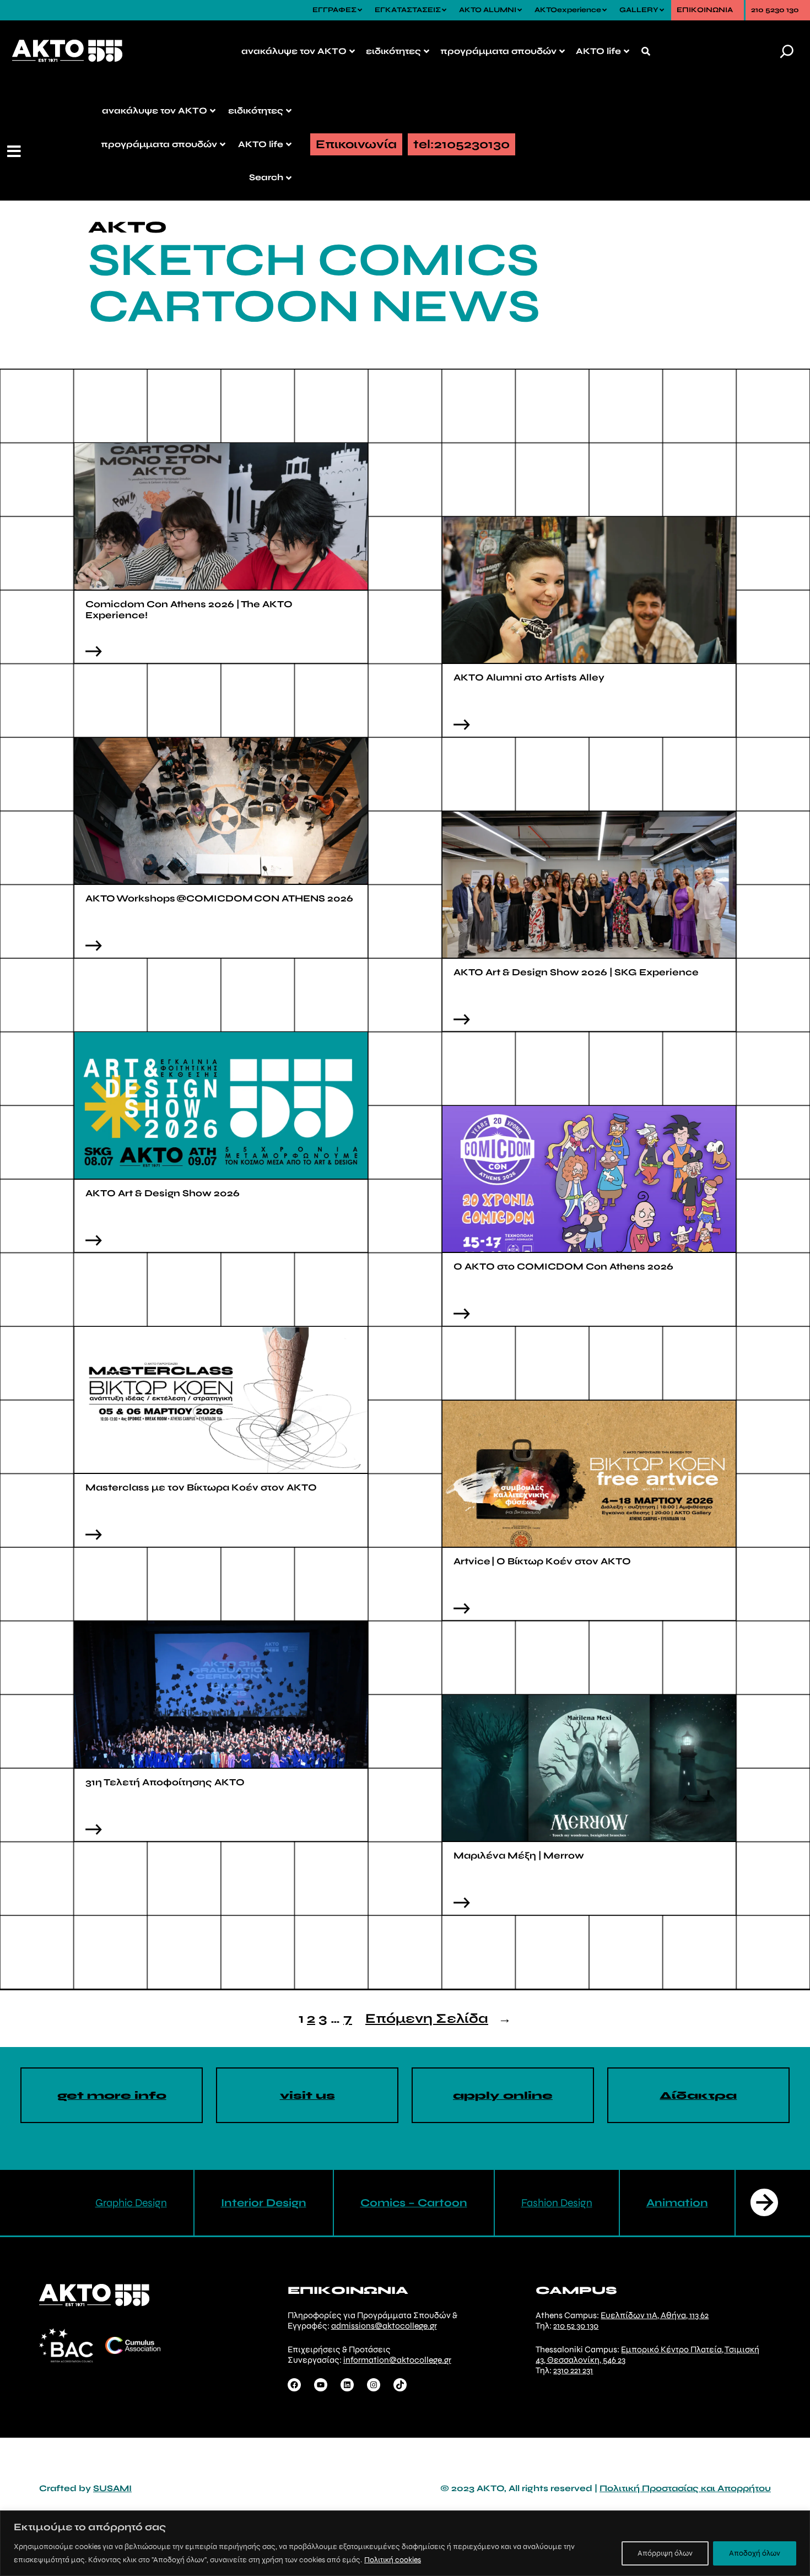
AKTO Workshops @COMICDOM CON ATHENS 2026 (220, 898)
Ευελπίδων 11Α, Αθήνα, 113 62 (655, 2315)
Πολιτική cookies (393, 2560)
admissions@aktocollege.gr (384, 2326)
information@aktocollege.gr (397, 2360)
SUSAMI (112, 2488)
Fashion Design (557, 2203)
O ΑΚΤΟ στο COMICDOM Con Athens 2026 (563, 1267)
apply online (503, 2096)
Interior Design (264, 2203)
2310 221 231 (573, 2370)
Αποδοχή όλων (755, 2553)
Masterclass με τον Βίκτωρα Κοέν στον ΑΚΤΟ (201, 1487)
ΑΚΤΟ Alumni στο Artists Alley (530, 677)
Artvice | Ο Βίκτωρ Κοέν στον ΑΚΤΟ (542, 1561)
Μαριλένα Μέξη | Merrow (519, 1856)
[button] (15, 152)
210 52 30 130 (576, 2326)
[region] (405, 2543)
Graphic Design (131, 2203)
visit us (307, 2096)
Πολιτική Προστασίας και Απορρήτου (685, 2488)
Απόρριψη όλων (665, 2553)
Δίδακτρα (698, 2096)
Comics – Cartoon (414, 2203)
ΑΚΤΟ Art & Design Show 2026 (164, 1193)
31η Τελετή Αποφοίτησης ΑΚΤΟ (165, 1782)
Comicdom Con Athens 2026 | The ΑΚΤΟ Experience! (189, 610)
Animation (677, 2203)
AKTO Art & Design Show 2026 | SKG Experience (576, 972)
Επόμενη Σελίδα (438, 2019)
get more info (112, 2096)
